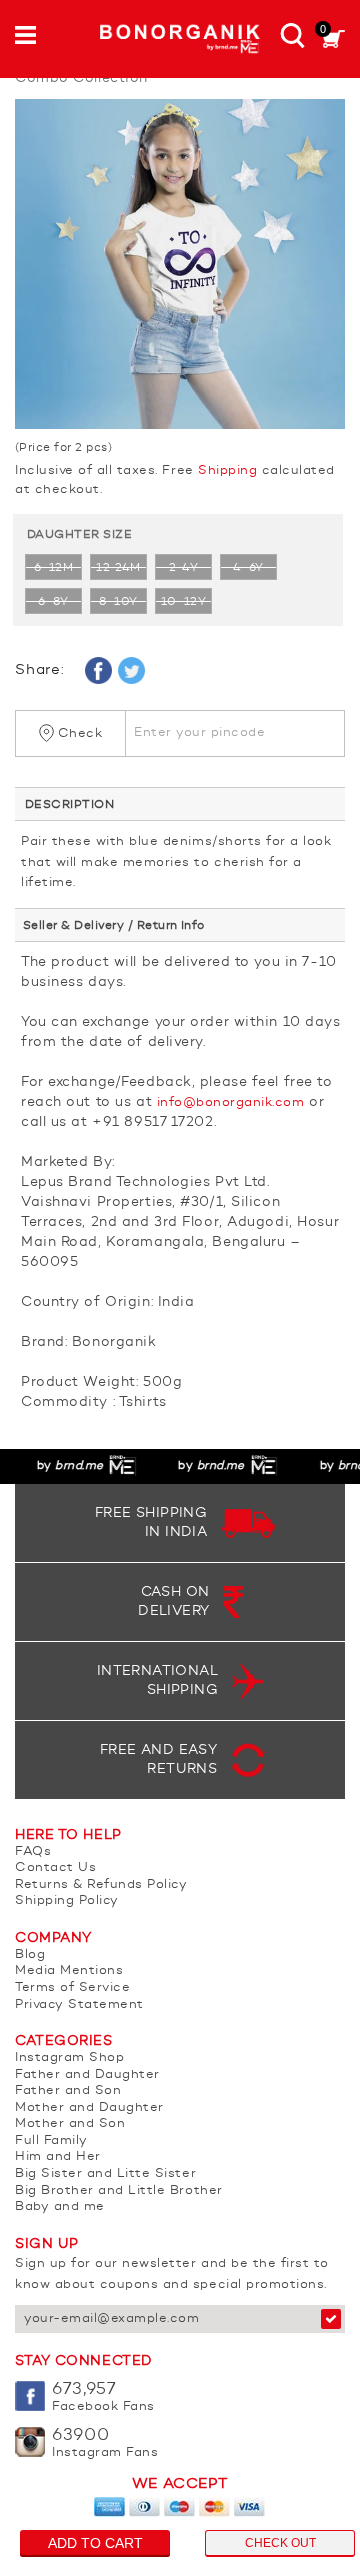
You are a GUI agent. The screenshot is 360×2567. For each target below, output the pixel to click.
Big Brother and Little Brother (119, 2190)
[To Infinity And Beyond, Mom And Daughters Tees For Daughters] (180, 264)
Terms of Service (72, 1987)
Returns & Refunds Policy (101, 1884)
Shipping (227, 470)
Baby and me (60, 2206)
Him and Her (58, 2156)
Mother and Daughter (89, 2107)
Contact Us (55, 1867)
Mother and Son (70, 2123)
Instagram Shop (69, 2057)
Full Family (51, 2140)
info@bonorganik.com (231, 1102)
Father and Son (68, 2090)
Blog (30, 1954)
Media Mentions (69, 1970)
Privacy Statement (79, 2004)
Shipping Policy (67, 1900)
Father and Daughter (87, 2074)
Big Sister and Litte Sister (105, 2173)
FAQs (33, 1851)
